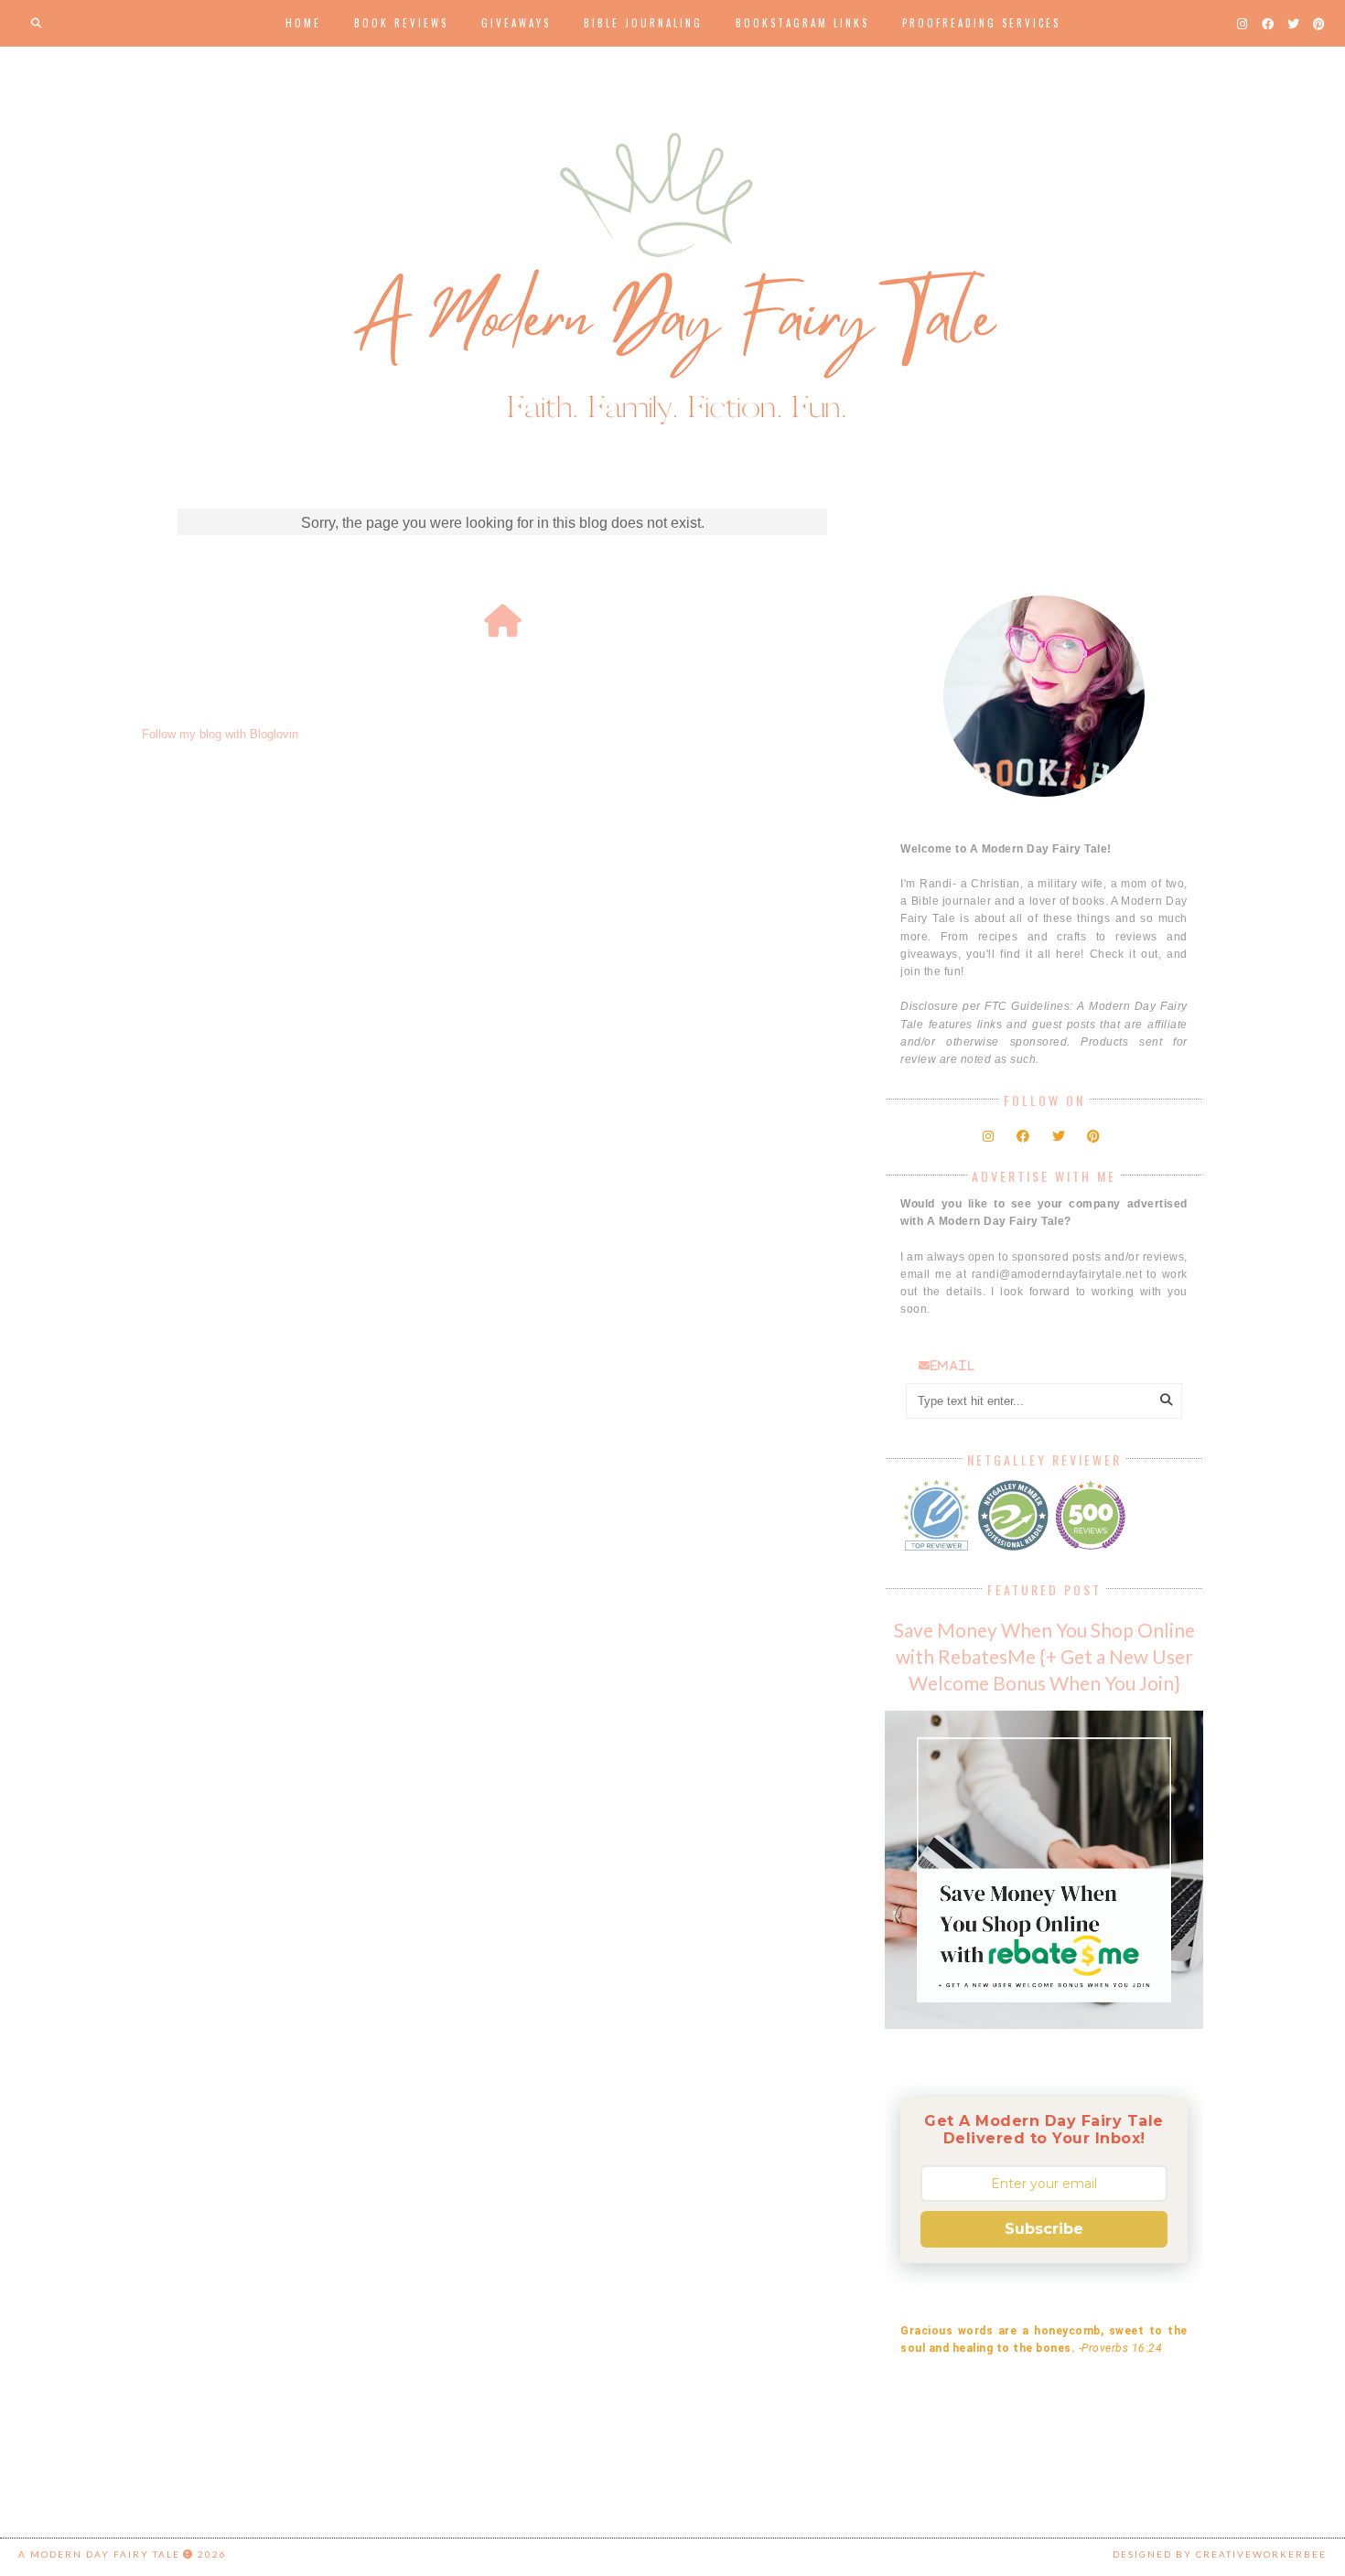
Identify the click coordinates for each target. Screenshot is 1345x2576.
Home (303, 23)
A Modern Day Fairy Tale (99, 2554)
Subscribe (1044, 2229)
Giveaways (516, 23)
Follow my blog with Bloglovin (220, 734)
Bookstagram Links (802, 23)
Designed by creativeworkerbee (1220, 2554)
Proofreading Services (981, 23)
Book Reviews (401, 23)
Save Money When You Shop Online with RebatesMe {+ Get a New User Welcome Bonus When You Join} (1044, 1656)
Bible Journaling (643, 23)
